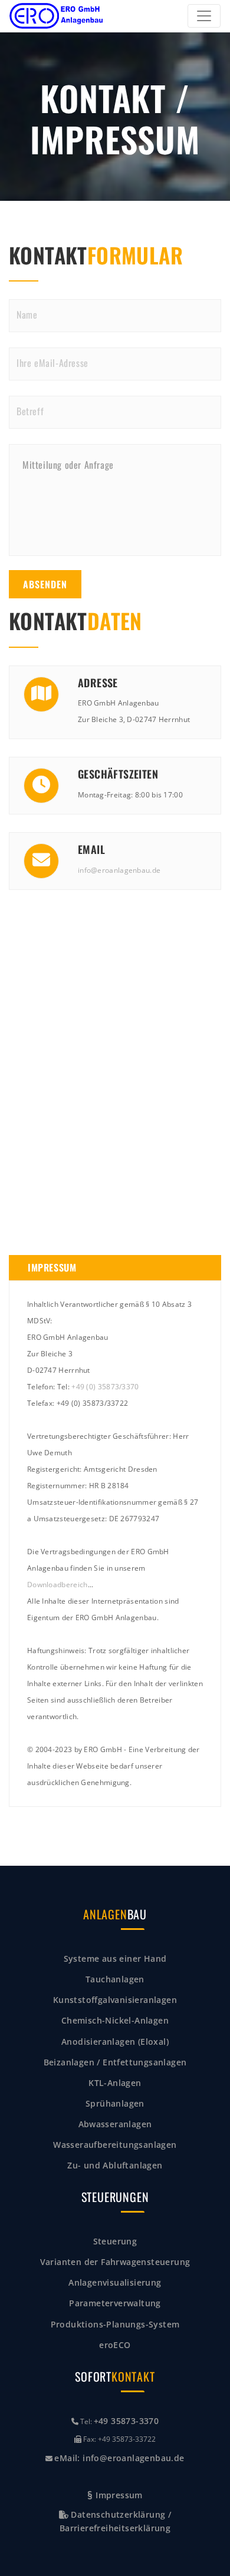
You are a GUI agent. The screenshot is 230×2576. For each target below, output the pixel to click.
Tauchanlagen (115, 1979)
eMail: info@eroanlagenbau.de (119, 2458)
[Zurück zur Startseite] (57, 16)
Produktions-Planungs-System (115, 2324)
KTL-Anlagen (115, 2083)
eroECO (115, 2345)
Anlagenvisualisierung (115, 2282)
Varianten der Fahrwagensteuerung (115, 2262)
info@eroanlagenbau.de (119, 870)
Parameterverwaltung (115, 2303)
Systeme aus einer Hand (115, 1959)
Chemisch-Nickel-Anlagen (115, 2020)
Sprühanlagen (115, 2103)
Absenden (45, 584)
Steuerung (115, 2241)
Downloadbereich (57, 1585)
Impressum (118, 2495)
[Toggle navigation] (204, 16)
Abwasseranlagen (115, 2124)
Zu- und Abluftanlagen (115, 2165)
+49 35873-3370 (126, 2421)
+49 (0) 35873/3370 (105, 1387)
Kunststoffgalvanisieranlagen (115, 2000)
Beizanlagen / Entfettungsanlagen (115, 2062)
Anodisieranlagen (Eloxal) (115, 2042)
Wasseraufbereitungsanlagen (115, 2145)
